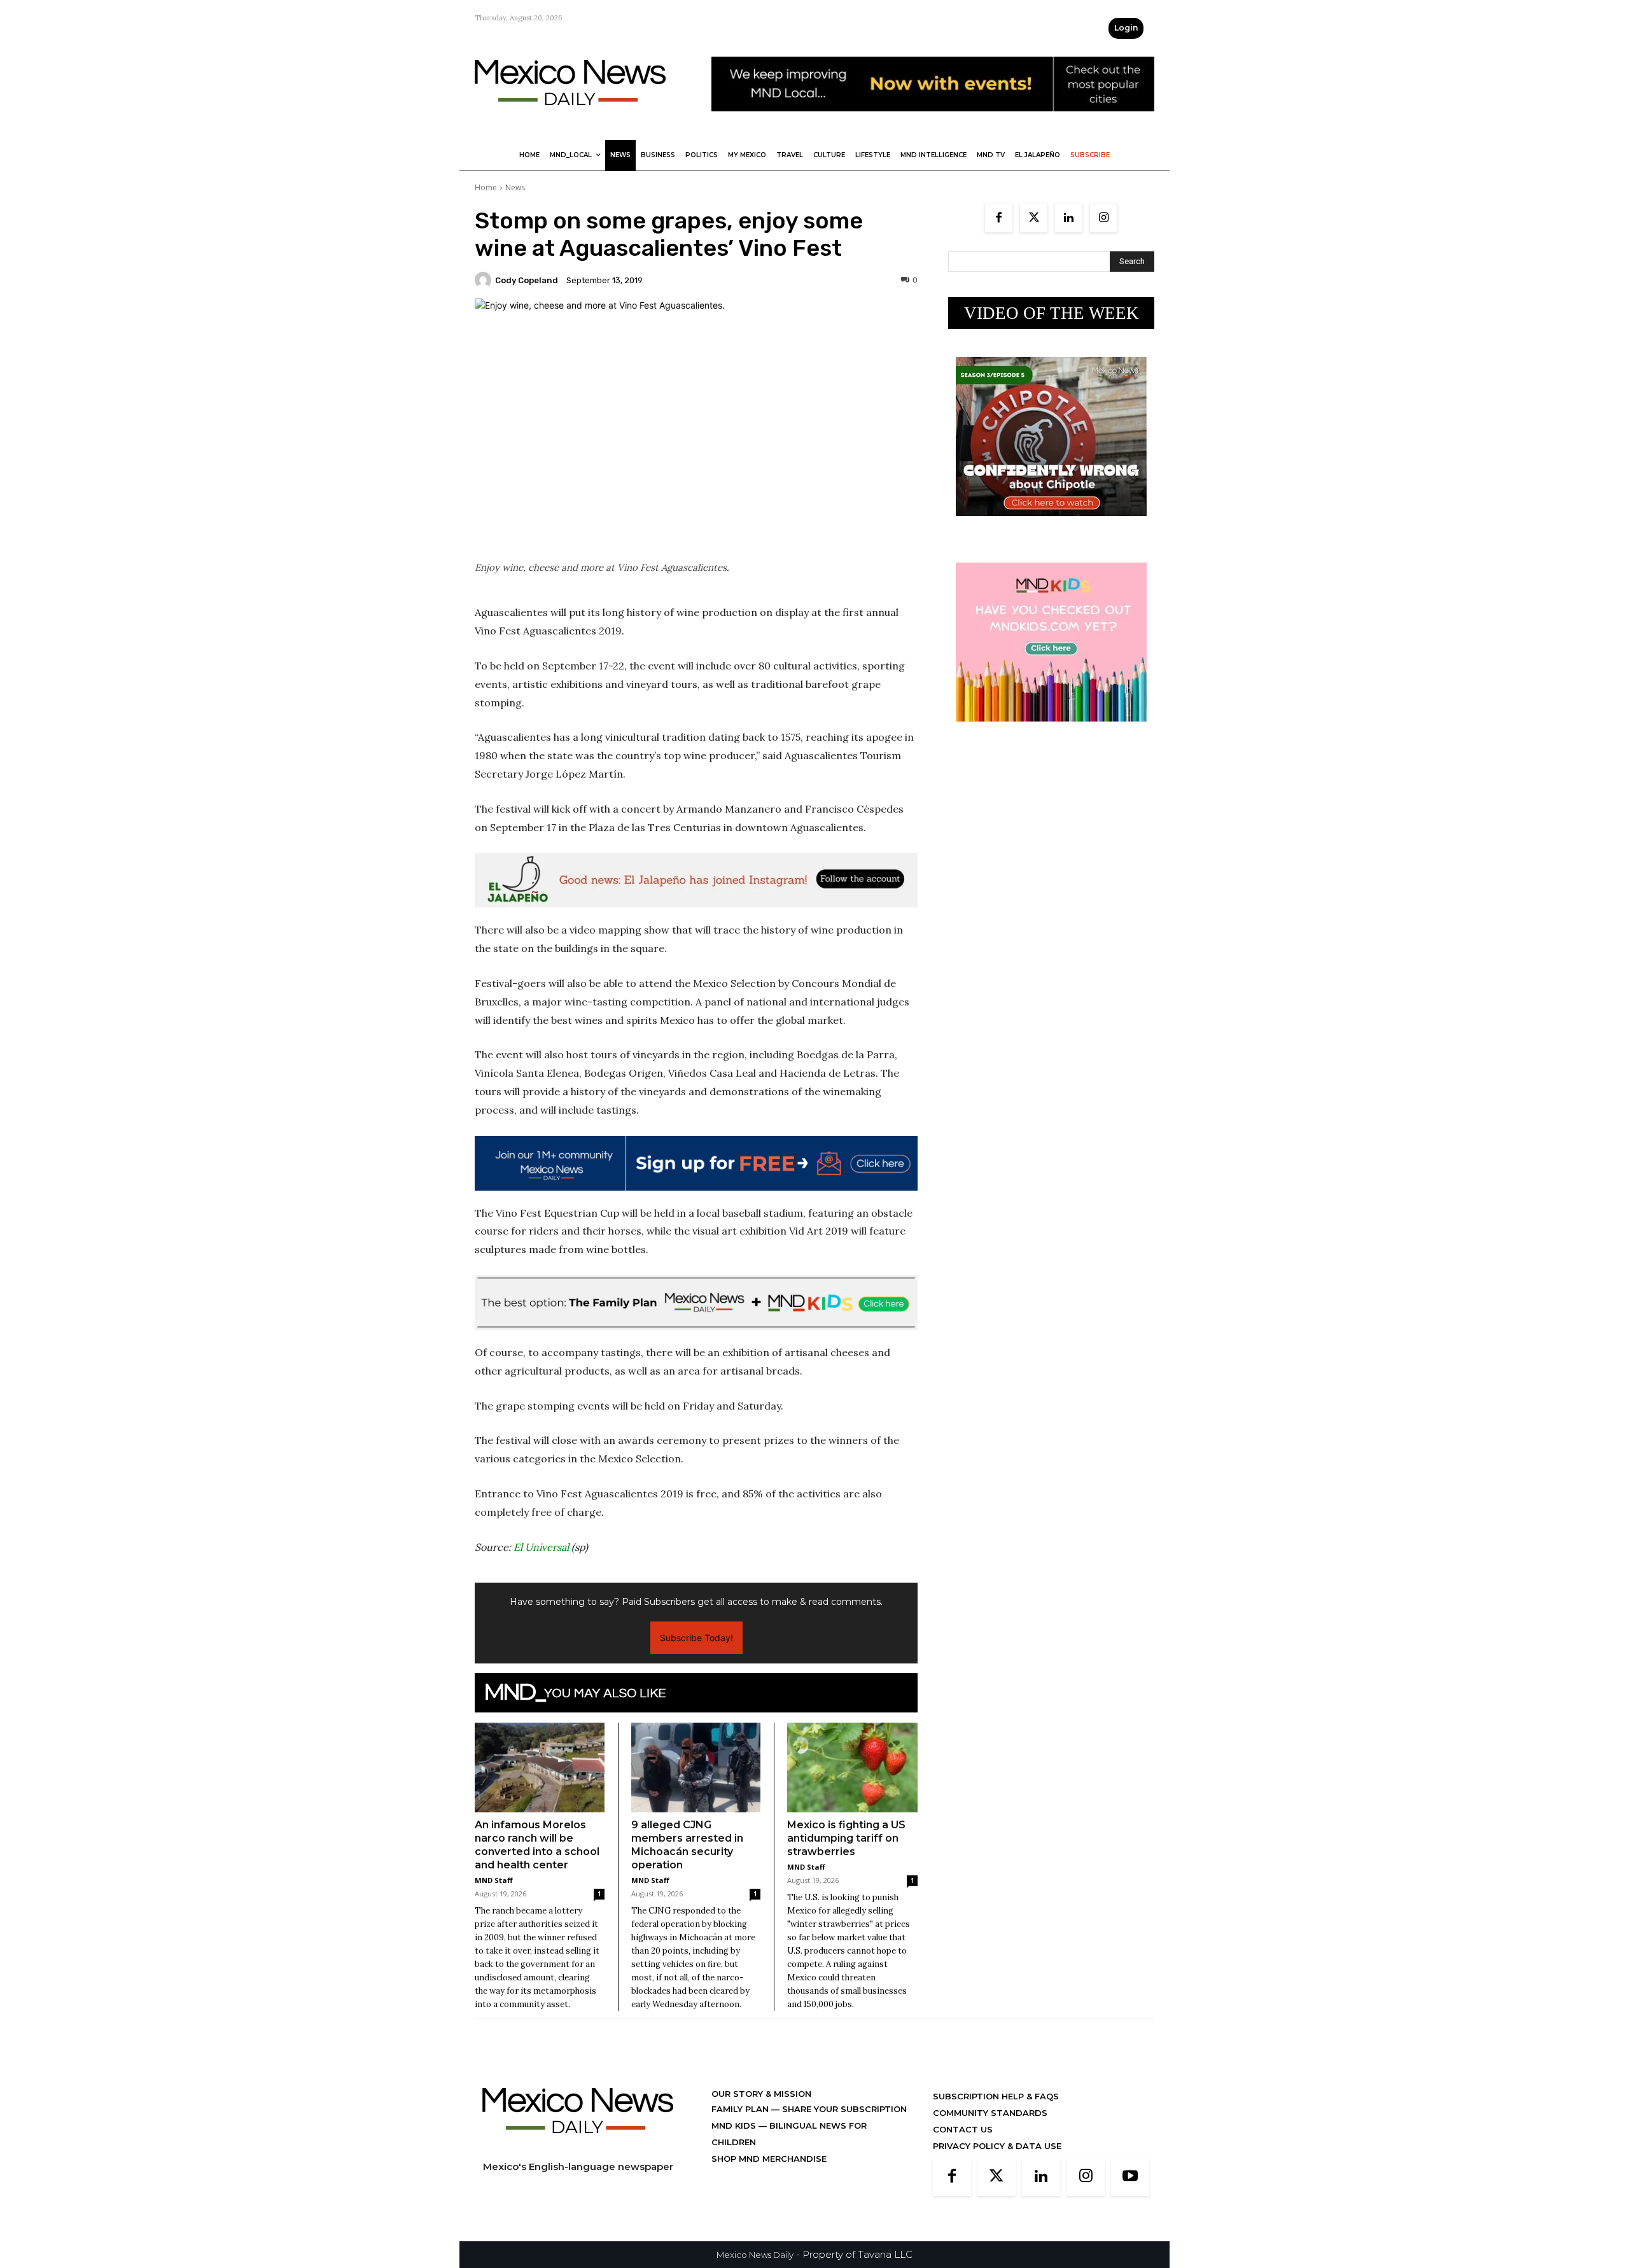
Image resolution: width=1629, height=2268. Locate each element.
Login (1126, 28)
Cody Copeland (527, 280)
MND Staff (494, 1880)
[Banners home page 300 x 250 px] (1051, 526)
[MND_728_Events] (933, 121)
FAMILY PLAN (741, 2109)
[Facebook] (999, 218)
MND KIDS (735, 2125)
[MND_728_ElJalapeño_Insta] (696, 880)
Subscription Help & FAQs (996, 2096)
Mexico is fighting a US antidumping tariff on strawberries (846, 1838)
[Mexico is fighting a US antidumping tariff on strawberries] (852, 1767)
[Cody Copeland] (485, 280)
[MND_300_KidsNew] (1051, 731)
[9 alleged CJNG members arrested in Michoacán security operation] (696, 1767)
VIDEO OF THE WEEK (1052, 313)
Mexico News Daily (755, 2255)
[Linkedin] (1069, 218)
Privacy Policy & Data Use (997, 2146)
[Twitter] (1034, 218)
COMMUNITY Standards (990, 2113)
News (515, 187)
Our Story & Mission (761, 2094)
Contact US (963, 2129)
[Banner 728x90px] (696, 1303)
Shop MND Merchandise (769, 2159)
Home (486, 187)
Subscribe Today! (696, 1638)
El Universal (541, 1547)
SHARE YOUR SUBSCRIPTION (843, 2109)
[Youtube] (1130, 2177)
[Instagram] (1104, 218)
